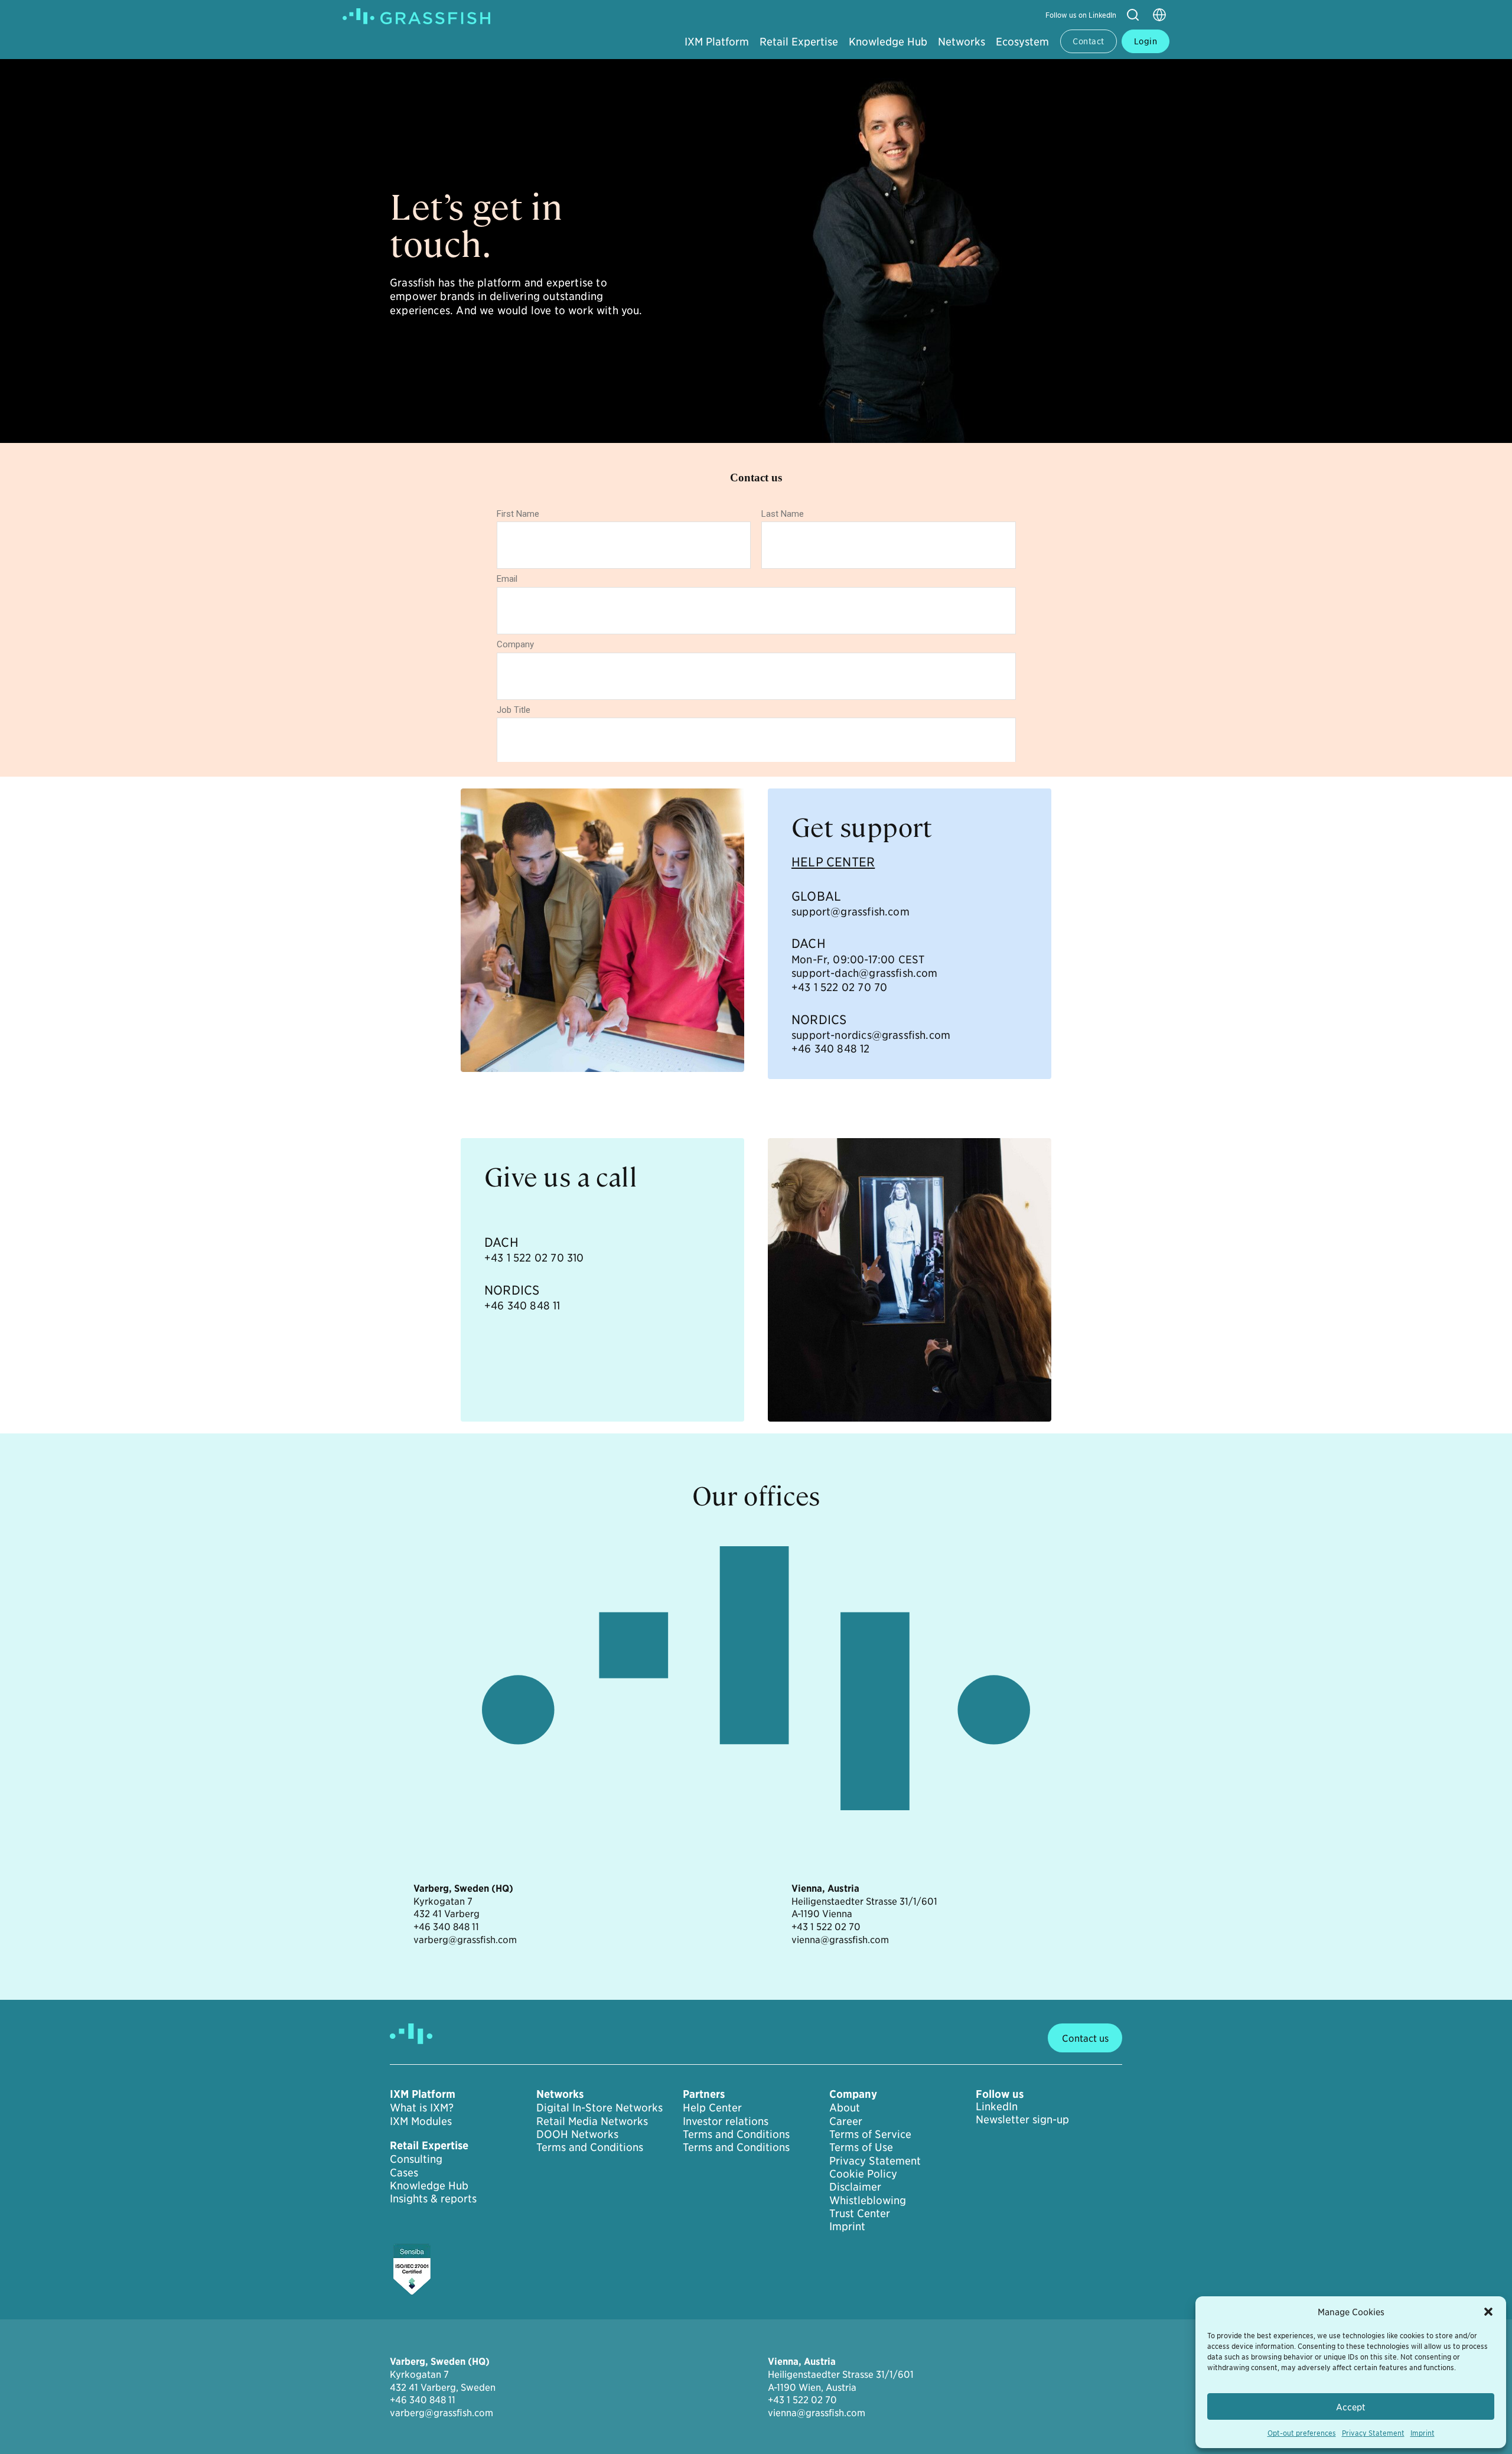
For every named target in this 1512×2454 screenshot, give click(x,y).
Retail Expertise (799, 41)
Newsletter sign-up (1022, 2119)
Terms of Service (870, 2134)
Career (846, 2121)
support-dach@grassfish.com (865, 972)
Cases (404, 2172)
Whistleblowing (868, 2200)
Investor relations (726, 2121)
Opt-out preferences (1302, 2432)
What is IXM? (422, 2107)
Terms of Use (861, 2147)
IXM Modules (421, 2121)
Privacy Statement (1373, 2432)
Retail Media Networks (592, 2121)
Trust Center (860, 2213)
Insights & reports (433, 2198)
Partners (704, 2094)
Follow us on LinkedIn (1081, 14)
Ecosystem (1022, 41)
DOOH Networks (577, 2134)
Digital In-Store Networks (599, 2107)
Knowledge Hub (888, 41)
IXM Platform (717, 41)
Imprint (1423, 2432)
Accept (1351, 2406)
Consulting (416, 2159)
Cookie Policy (863, 2173)
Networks (962, 41)
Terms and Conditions (590, 2147)
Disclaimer (855, 2186)
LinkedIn (997, 2106)
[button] (1488, 2312)
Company (853, 2094)
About (845, 2107)
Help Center (712, 2107)
